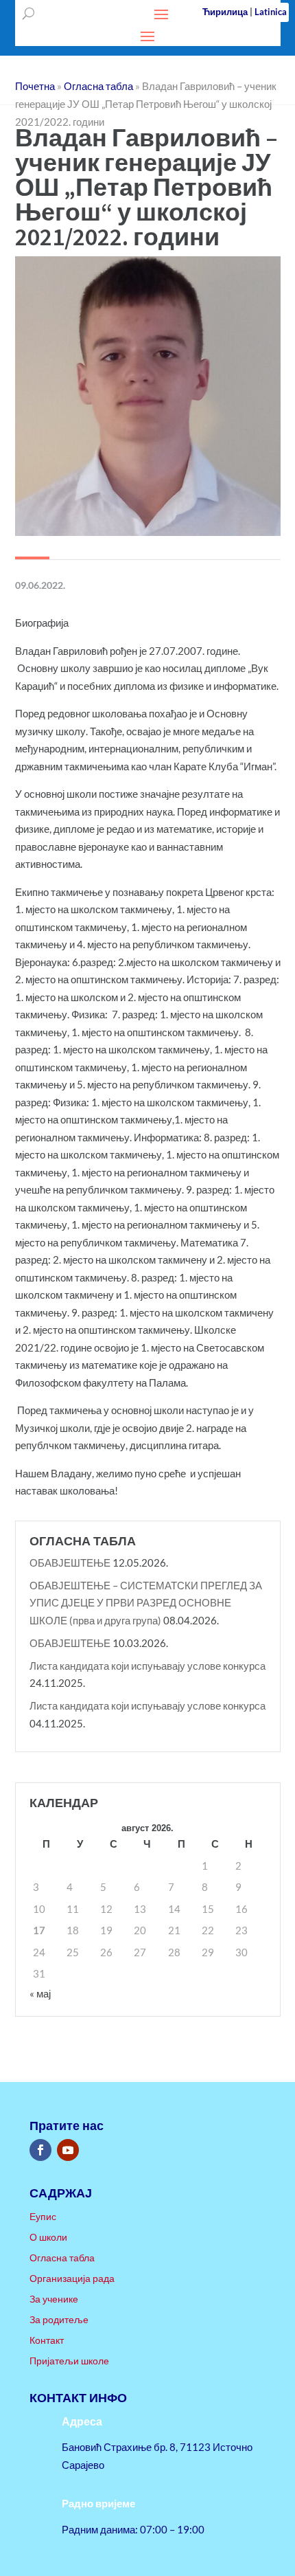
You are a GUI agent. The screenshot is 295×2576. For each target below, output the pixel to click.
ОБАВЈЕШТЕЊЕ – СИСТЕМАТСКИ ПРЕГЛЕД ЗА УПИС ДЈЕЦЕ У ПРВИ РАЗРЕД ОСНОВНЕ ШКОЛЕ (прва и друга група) (146, 1603)
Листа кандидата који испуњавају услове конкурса (147, 1666)
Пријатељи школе (69, 2361)
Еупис (43, 2217)
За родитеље (59, 2320)
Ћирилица (225, 12)
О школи (48, 2238)
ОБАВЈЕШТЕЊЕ (70, 1563)
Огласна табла (62, 2258)
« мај (40, 1993)
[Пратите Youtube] (68, 2150)
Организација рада (72, 2279)
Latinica (271, 12)
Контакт (47, 2341)
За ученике (54, 2299)
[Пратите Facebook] (40, 2150)
